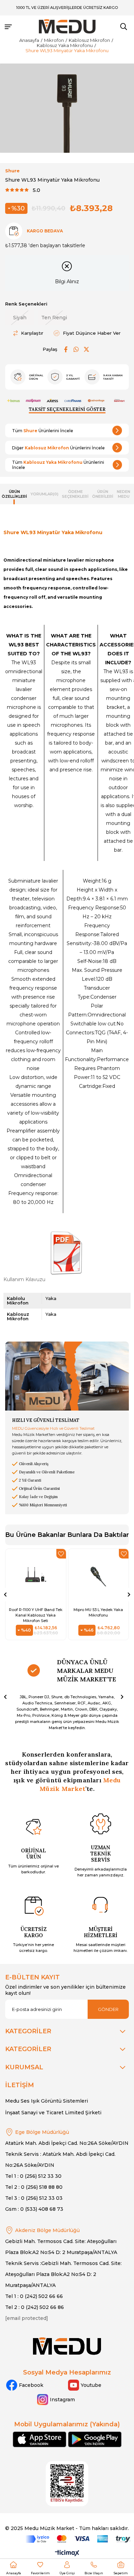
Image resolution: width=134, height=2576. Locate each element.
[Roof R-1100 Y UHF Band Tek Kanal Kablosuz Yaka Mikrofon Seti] (36, 1576)
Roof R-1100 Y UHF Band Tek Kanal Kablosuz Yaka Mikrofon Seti (36, 1615)
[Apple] (40, 2439)
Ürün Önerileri (103, 494)
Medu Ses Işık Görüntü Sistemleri (47, 2101)
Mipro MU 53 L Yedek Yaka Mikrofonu (98, 1612)
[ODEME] (78, 2539)
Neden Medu (124, 494)
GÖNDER (108, 2009)
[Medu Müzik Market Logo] (67, 2346)
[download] (67, 2484)
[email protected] (27, 2318)
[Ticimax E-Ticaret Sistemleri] (67, 2554)
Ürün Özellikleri (14, 494)
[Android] (95, 2439)
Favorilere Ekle (61, 1554)
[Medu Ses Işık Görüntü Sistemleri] (67, 27)
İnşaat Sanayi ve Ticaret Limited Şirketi (53, 2113)
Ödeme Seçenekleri (75, 494)
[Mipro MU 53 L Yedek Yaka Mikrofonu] (99, 1576)
